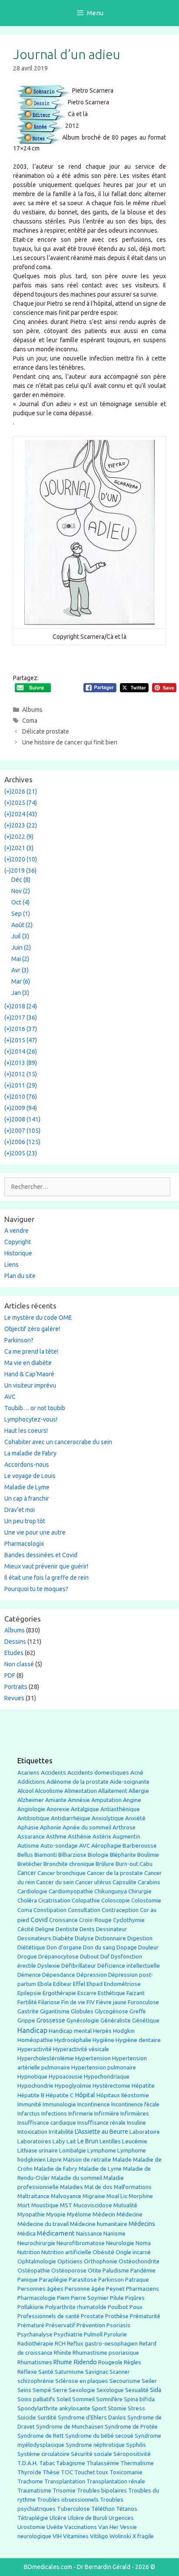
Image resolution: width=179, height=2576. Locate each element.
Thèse (51, 2472)
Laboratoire (145, 2132)
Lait (71, 2141)
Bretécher (30, 1864)
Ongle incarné (133, 2252)
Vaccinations (81, 2527)
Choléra (27, 1900)
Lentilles (110, 2141)
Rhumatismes (35, 2362)
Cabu (146, 1864)
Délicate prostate (46, 731)
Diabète (63, 1938)
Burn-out (127, 1864)
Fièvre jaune (111, 2002)
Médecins (142, 2224)
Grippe (26, 2020)
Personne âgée (85, 2289)
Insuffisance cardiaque (47, 2123)
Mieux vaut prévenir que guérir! (46, 1566)
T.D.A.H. (28, 2463)
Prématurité (145, 2316)
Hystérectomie (111, 2086)
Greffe (138, 2011)
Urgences (121, 2518)
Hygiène (103, 2040)
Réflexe (27, 2372)
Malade (122, 2160)
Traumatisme (34, 2491)
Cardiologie (32, 1891)
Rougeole (110, 2362)
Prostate (92, 2316)
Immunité (29, 2104)
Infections (54, 2114)
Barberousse (140, 1845)
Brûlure (105, 1864)
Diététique (31, 1947)
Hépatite (143, 2086)
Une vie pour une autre (35, 1532)
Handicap (32, 2030)
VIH (57, 2536)
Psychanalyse (35, 2334)
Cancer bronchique (61, 1873)
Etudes (14, 1653)
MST (66, 2205)
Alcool (25, 1791)
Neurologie (120, 2243)
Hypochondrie (35, 2086)
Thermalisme (137, 2463)
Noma (143, 2243)
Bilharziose (72, 1855)
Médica (27, 2234)
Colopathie (86, 1900)
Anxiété (135, 1818)
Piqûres (135, 2298)
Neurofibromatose (81, 2243)
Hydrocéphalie (73, 2040)
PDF (10, 1675)
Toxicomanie (126, 2472)
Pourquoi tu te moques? (36, 1589)
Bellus (25, 1855)
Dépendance (59, 1975)
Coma (30, 721)
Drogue (27, 1956)
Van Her (108, 2527)
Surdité (47, 2417)
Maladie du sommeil (77, 2178)
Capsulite (124, 1882)
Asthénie (80, 1836)
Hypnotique (32, 2077)
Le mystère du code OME (38, 1318)
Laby (59, 2141)
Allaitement (113, 1791)
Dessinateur (111, 1929)
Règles (133, 2362)
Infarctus (29, 2114)
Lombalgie (73, 2151)
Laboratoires (34, 2141)
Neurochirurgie (36, 2243)
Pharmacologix (24, 1544)
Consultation (84, 1910)
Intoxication (32, 2132)
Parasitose (83, 2280)
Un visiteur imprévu (30, 1385)
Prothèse (117, 2316)
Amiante (56, 1800)
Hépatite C (60, 2095)
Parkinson (111, 2280)
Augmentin (126, 1837)
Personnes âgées (40, 2289)
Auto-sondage (59, 1846)
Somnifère (109, 2399)
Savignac (97, 2372)
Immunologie (59, 2104)
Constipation (50, 1910)
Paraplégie (53, 2279)
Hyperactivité (35, 2049)
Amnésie (79, 1800)
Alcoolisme (49, 1791)
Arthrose (124, 1827)
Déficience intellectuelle (129, 1966)
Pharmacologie (36, 2298)
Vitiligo (99, 2536)
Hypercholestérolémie (46, 2058)
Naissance (89, 2234)
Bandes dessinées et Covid (41, 1555)
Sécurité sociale (91, 2454)
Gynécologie (83, 2020)
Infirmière (107, 2114)
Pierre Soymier (90, 2298)
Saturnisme (69, 2372)
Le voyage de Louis (30, 1476)
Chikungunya (111, 1891)
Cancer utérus (93, 1882)
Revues (14, 1698)
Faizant (136, 1993)
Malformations (133, 2187)
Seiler (149, 2381)
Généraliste (116, 2020)
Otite (94, 2271)
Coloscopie (116, 1900)
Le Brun (88, 2141)
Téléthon (103, 2509)
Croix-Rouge (95, 1920)
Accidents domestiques (98, 1772)
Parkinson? (19, 1340)
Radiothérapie (35, 2344)
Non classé (19, 1664)
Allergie (139, 1791)
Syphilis (136, 2445)
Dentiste (67, 1929)
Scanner (120, 2372)
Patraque (137, 2280)
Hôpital (85, 2095)
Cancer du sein (55, 1882)
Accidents (53, 1773)
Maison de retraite (87, 2160)
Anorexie (58, 1809)
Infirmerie (81, 2114)
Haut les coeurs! (26, 1431)
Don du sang (99, 1947)
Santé (46, 2372)
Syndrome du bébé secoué (99, 2436)
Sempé (42, 2390)
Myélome (79, 2214)
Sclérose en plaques (82, 2381)
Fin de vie (73, 2002)
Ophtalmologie (37, 2261)
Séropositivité (132, 2454)
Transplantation (65, 2481)
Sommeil (83, 2399)
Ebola (45, 1984)
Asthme (56, 1836)
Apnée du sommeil (87, 1827)
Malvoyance (66, 2196)
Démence (29, 1975)
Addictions (31, 1782)
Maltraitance (33, 2196)
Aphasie (28, 1827)
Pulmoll (93, 2334)
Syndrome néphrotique (95, 2445)
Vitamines (76, 2536)
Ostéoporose (69, 2271)
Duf (105, 1956)
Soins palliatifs (36, 2399)
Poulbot (118, 2307)
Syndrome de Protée (131, 2427)
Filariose (49, 2002)
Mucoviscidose (93, 2205)
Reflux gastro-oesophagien (102, 2344)
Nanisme (114, 2234)
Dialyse (84, 1938)
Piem (63, 2298)
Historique (18, 1253)
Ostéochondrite (139, 2261)
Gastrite (28, 2011)
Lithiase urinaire (38, 2151)
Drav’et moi (20, 1510)
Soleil (64, 2399)
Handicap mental (70, 2031)
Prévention (91, 2325)
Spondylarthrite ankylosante (54, 2408)
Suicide (27, 2417)
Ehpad (94, 1984)
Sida (156, 2390)
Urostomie (31, 2527)
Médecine (129, 2214)
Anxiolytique (108, 1818)
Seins (24, 2390)
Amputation (106, 1800)
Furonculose (143, 2002)
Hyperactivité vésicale (81, 2049)
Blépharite (123, 1855)
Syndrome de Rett (41, 2436)
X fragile (143, 2536)
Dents (87, 1929)
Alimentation (81, 1791)
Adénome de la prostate (78, 1782)
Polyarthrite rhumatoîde (76, 2307)
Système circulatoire (43, 2454)
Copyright (18, 1242)
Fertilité (27, 2002)
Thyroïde (29, 2472)
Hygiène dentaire (138, 2040)
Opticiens (70, 2261)
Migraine (94, 2196)
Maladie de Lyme (27, 1487)
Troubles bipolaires (102, 2491)
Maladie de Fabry (56, 2169)
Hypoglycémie (73, 2086)
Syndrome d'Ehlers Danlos (92, 2418)
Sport (99, 2408)
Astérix (102, 1837)
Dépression (92, 1975)
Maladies (71, 2187)
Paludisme (116, 2271)
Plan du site (20, 1276)
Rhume (63, 2362)
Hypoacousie (66, 2077)
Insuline (136, 2123)
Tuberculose (73, 2509)
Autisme (28, 1845)
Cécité (26, 1929)
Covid (39, 1920)
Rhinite (63, 2353)
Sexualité (137, 2390)
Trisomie (64, 2490)
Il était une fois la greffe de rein (46, 1578)
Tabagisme (71, 2463)
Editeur (62, 1984)
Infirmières (135, 2113)
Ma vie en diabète (28, 1363)
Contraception (120, 1910)
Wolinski (120, 2536)
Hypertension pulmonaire (104, 2067)
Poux (136, 2307)
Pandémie (143, 2271)
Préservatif (60, 2325)
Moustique (45, 2205)
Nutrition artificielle (66, 2252)
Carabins (149, 1882)
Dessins (15, 1642)
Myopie (56, 2214)
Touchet (85, 2472)
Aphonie (51, 1827)
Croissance (63, 1920)
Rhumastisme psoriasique (106, 2353)
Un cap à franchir (27, 1498)
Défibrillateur (79, 1966)
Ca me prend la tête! (31, 1351)
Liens (12, 1265)
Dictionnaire (111, 1938)
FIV (91, 2002)
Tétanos (127, 2509)
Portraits (16, 1687)
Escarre (87, 1993)
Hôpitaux (108, 2095)
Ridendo (85, 2362)
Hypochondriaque (107, 2077)
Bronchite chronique (69, 1864)
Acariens (28, 1773)
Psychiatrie (68, 2334)
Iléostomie (135, 2095)
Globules (82, 2011)
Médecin (104, 2214)
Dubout (89, 1956)
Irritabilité (61, 2132)
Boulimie (148, 1855)
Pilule (117, 2298)
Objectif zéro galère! (32, 1329)
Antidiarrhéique (71, 1818)
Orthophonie (101, 2261)
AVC (10, 1397)
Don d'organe (64, 1947)
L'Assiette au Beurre (101, 2132)
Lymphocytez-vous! (31, 1419)
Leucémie (135, 2141)
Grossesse (51, 2020)
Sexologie (82, 2390)
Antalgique (85, 1809)
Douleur (148, 1947)
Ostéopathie (34, 2271)
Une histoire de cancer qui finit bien (70, 742)
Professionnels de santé (48, 2316)
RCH (60, 2344)
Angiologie (31, 1809)
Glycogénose (111, 2011)
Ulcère (58, 2518)
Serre (60, 2390)
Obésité (103, 2252)
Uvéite (55, 2527)
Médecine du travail (43, 2224)
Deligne (45, 1929)
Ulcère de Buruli (88, 2518)
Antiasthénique (120, 1809)
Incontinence (94, 2104)
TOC (67, 2472)
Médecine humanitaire (99, 2224)
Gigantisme (55, 2011)
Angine (132, 1800)
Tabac (47, 2463)
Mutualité (125, 2205)
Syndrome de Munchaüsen (70, 2427)
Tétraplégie (33, 2518)
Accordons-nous (27, 1465)
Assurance (31, 1837)
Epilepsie (29, 1993)
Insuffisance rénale (101, 2123)
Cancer (27, 1873)
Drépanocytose (58, 1957)
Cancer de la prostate (115, 1873)
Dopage (127, 1947)
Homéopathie (35, 2040)
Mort (24, 2205)
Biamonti (46, 1855)
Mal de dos (98, 2187)
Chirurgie (140, 1891)
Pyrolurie (115, 2334)
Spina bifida (139, 2399)
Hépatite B (31, 2095)
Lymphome (102, 2151)
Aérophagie (106, 1846)
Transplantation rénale (116, 2481)
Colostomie (146, 1900)
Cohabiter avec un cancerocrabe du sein (58, 1442)
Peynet (115, 2289)
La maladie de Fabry (30, 1453)
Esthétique (111, 1993)
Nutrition (29, 2252)
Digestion (140, 1938)
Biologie (98, 1855)
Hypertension (93, 2058)
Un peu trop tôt (25, 1521)
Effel (79, 1984)
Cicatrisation (54, 1900)
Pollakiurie (31, 2307)
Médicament (56, 2233)
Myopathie (31, 2214)
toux (102, 2472)
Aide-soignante (130, 1782)
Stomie (117, 2408)
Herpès (102, 2031)
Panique (28, 2280)
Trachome (30, 2481)
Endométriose (122, 1984)
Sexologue (110, 2390)
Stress (136, 2408)
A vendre (17, 1231)
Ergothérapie (59, 1993)
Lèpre (54, 2160)
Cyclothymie (129, 1920)
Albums (32, 710)
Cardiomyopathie (71, 1891)
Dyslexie (49, 1966)
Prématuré (31, 2325)
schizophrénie (36, 2381)
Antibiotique (33, 1818)
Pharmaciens (143, 2289)
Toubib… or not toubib (35, 1408)
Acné (137, 1773)
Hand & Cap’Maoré (29, 1374)
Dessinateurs (34, 1938)
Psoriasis (118, 2325)
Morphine (141, 2196)
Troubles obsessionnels (68, 2500)
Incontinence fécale (135, 2104)
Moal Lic (117, 2196)
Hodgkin (124, 2031)
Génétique (146, 2020)
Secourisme (125, 2381)
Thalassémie (103, 2463)
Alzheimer (31, 1800)
